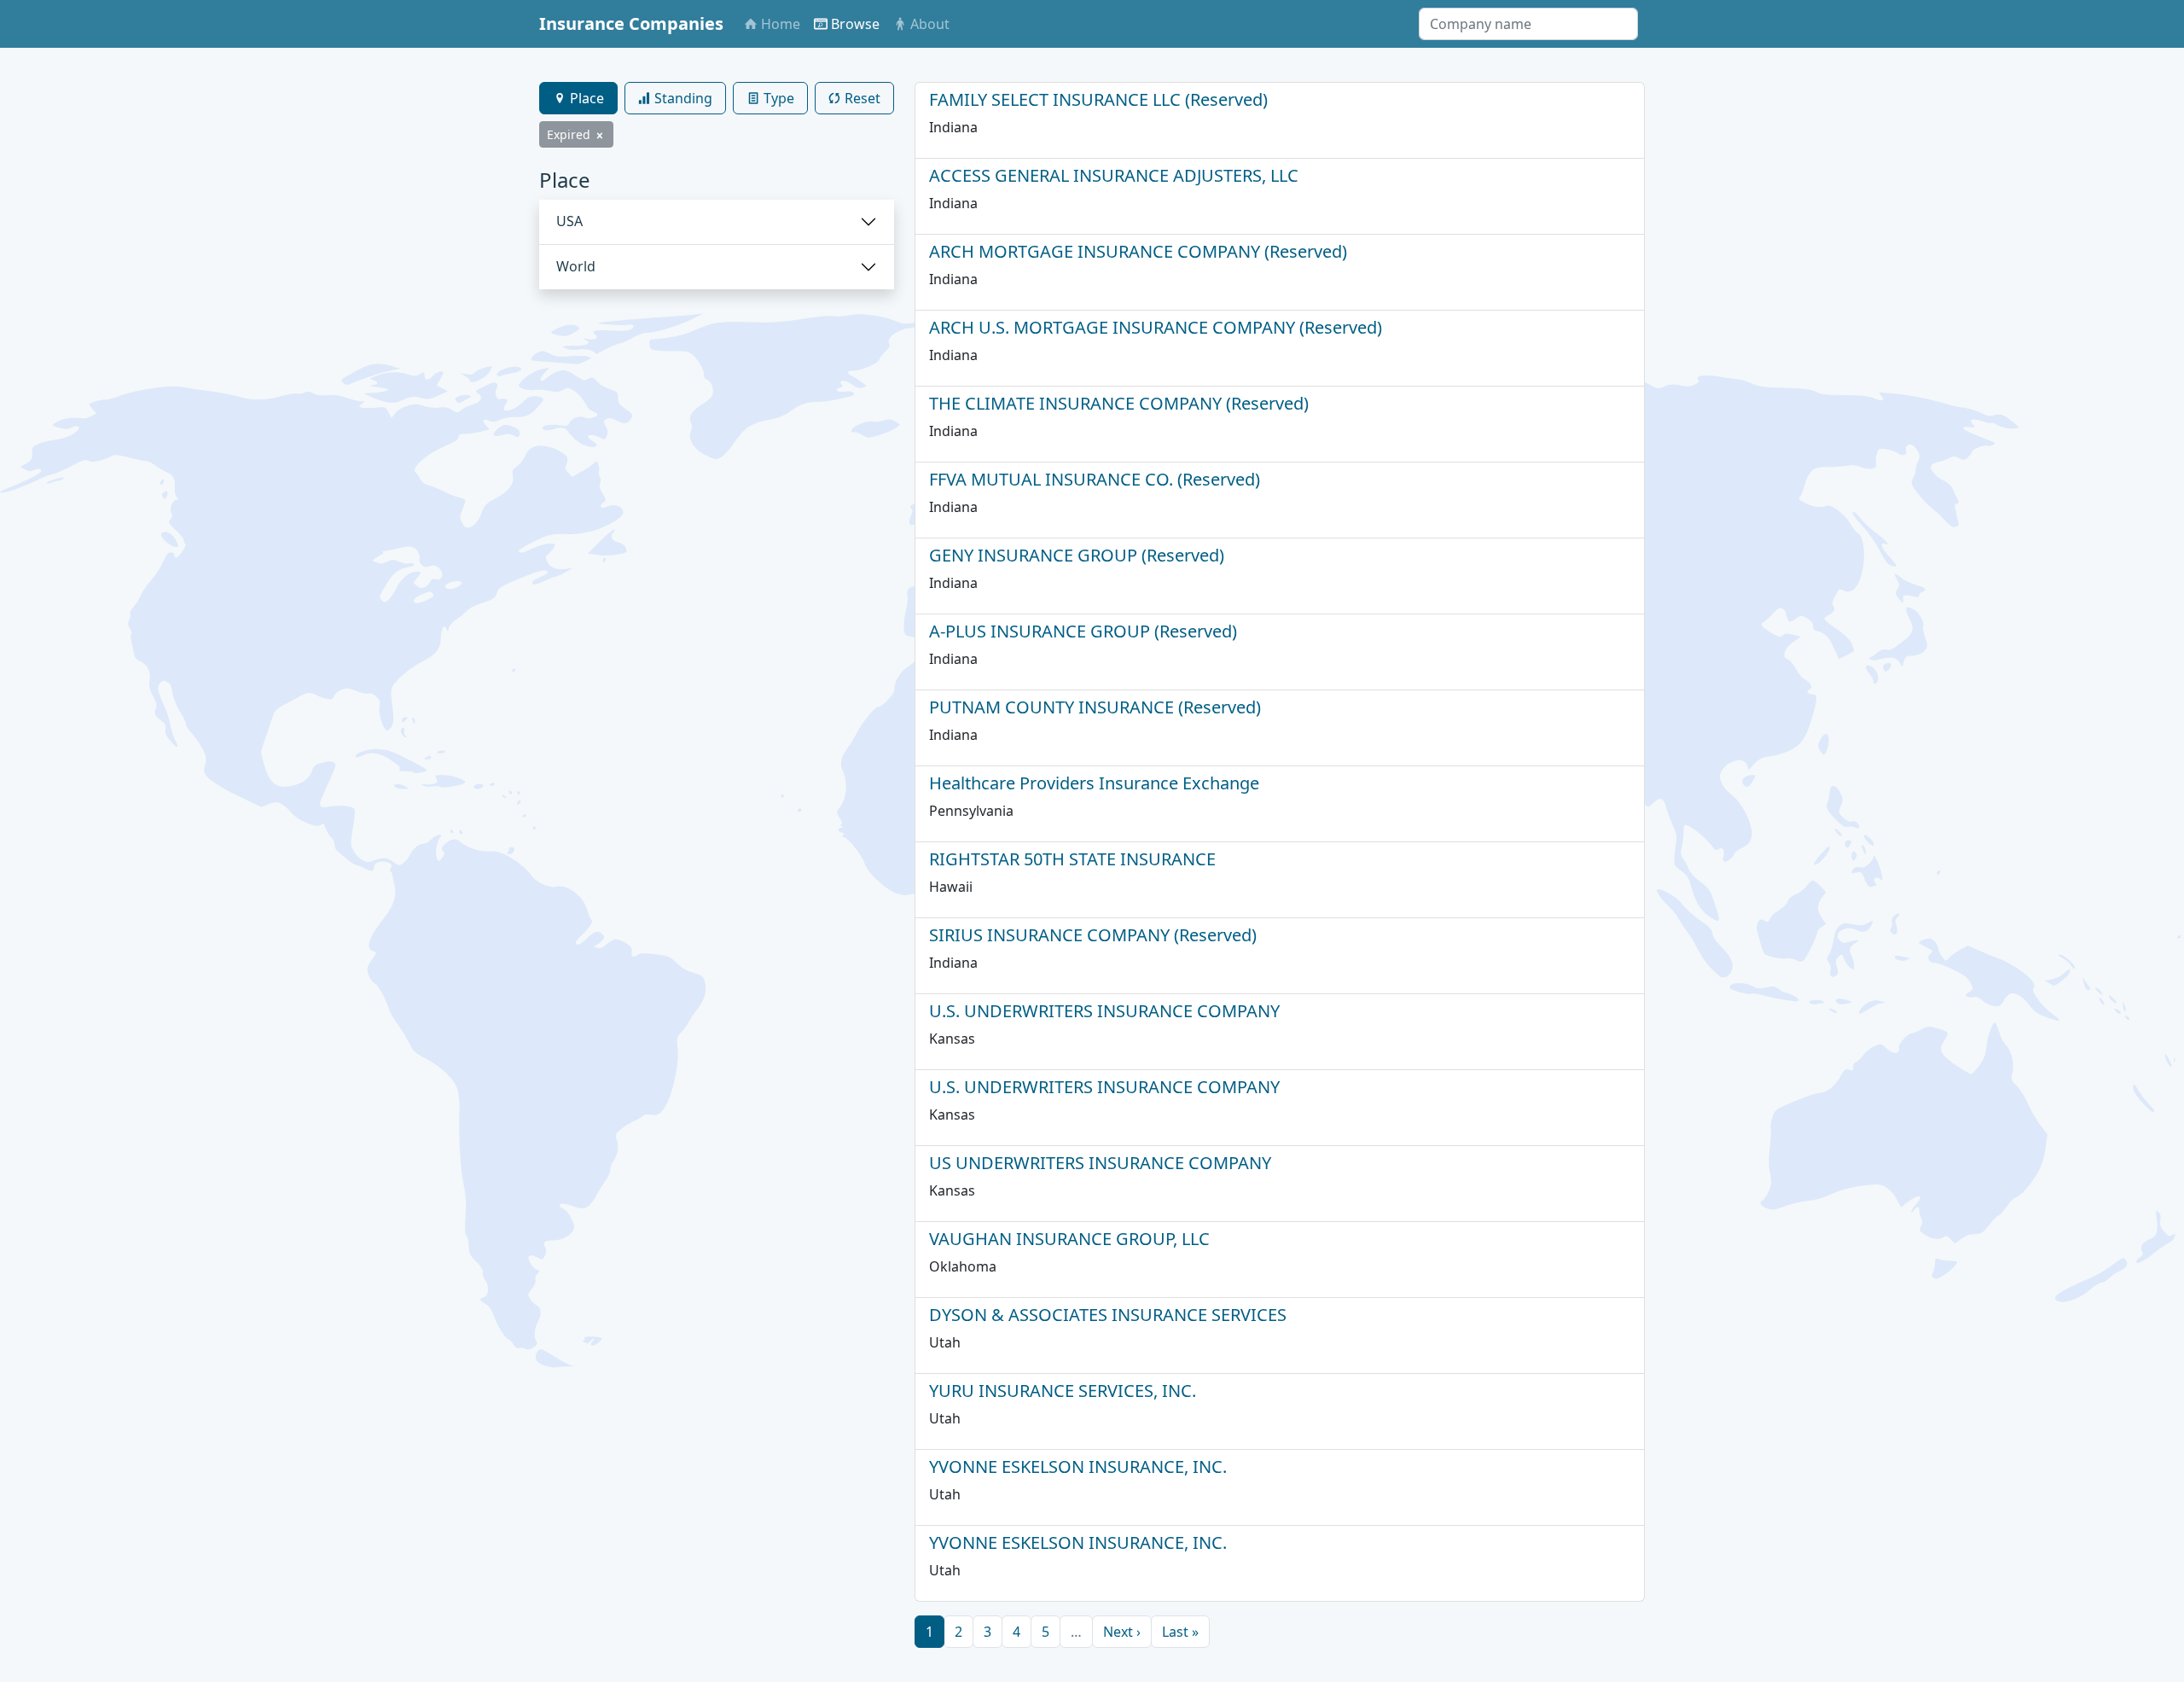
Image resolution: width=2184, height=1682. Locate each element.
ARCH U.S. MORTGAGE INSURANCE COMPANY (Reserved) (1156, 327)
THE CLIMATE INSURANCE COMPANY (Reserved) (1119, 403)
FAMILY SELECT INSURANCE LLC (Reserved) (1098, 99)
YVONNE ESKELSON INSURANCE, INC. (1078, 1467)
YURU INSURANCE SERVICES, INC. (1063, 1391)
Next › (1122, 1632)
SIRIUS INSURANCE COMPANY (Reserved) (1093, 935)
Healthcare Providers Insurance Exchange (1094, 783)
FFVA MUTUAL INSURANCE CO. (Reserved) (1095, 479)
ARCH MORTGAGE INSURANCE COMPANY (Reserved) (1138, 251)
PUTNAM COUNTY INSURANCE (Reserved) (1095, 707)
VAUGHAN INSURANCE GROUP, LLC (1069, 1239)
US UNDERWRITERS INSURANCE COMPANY (1100, 1163)
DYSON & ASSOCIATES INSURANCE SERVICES (1108, 1315)
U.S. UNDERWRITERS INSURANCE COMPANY (1104, 1011)
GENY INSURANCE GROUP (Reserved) (1077, 555)
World (576, 266)
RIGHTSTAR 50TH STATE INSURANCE (1072, 859)
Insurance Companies (631, 23)
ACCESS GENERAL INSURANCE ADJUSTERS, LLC (1114, 175)
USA (569, 221)
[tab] (578, 98)
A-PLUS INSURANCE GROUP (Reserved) (1083, 631)
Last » (1180, 1632)
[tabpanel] (717, 229)
